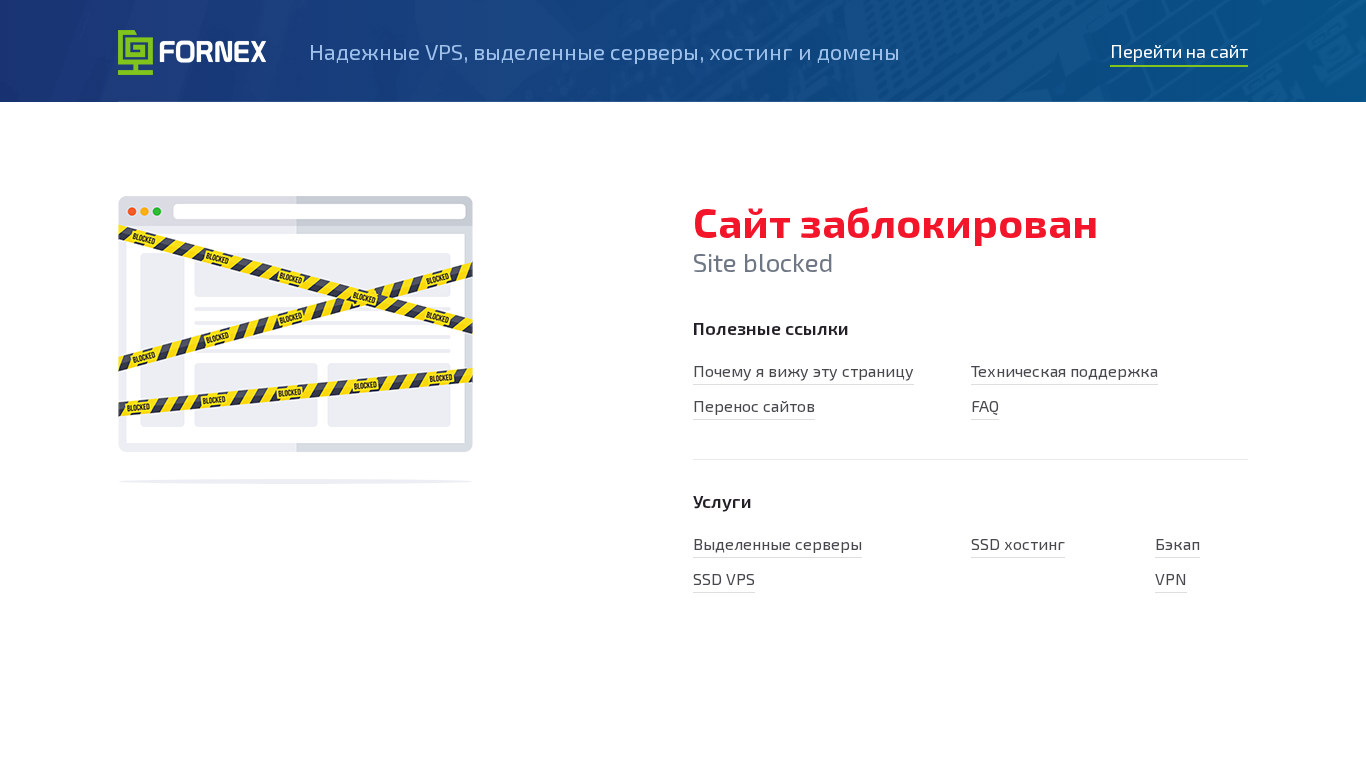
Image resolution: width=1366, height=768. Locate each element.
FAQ (985, 405)
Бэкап (1177, 543)
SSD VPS (724, 578)
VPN (1171, 578)
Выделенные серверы (777, 543)
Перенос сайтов (754, 405)
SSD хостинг (1018, 543)
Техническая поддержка (1064, 370)
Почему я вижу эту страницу (803, 370)
